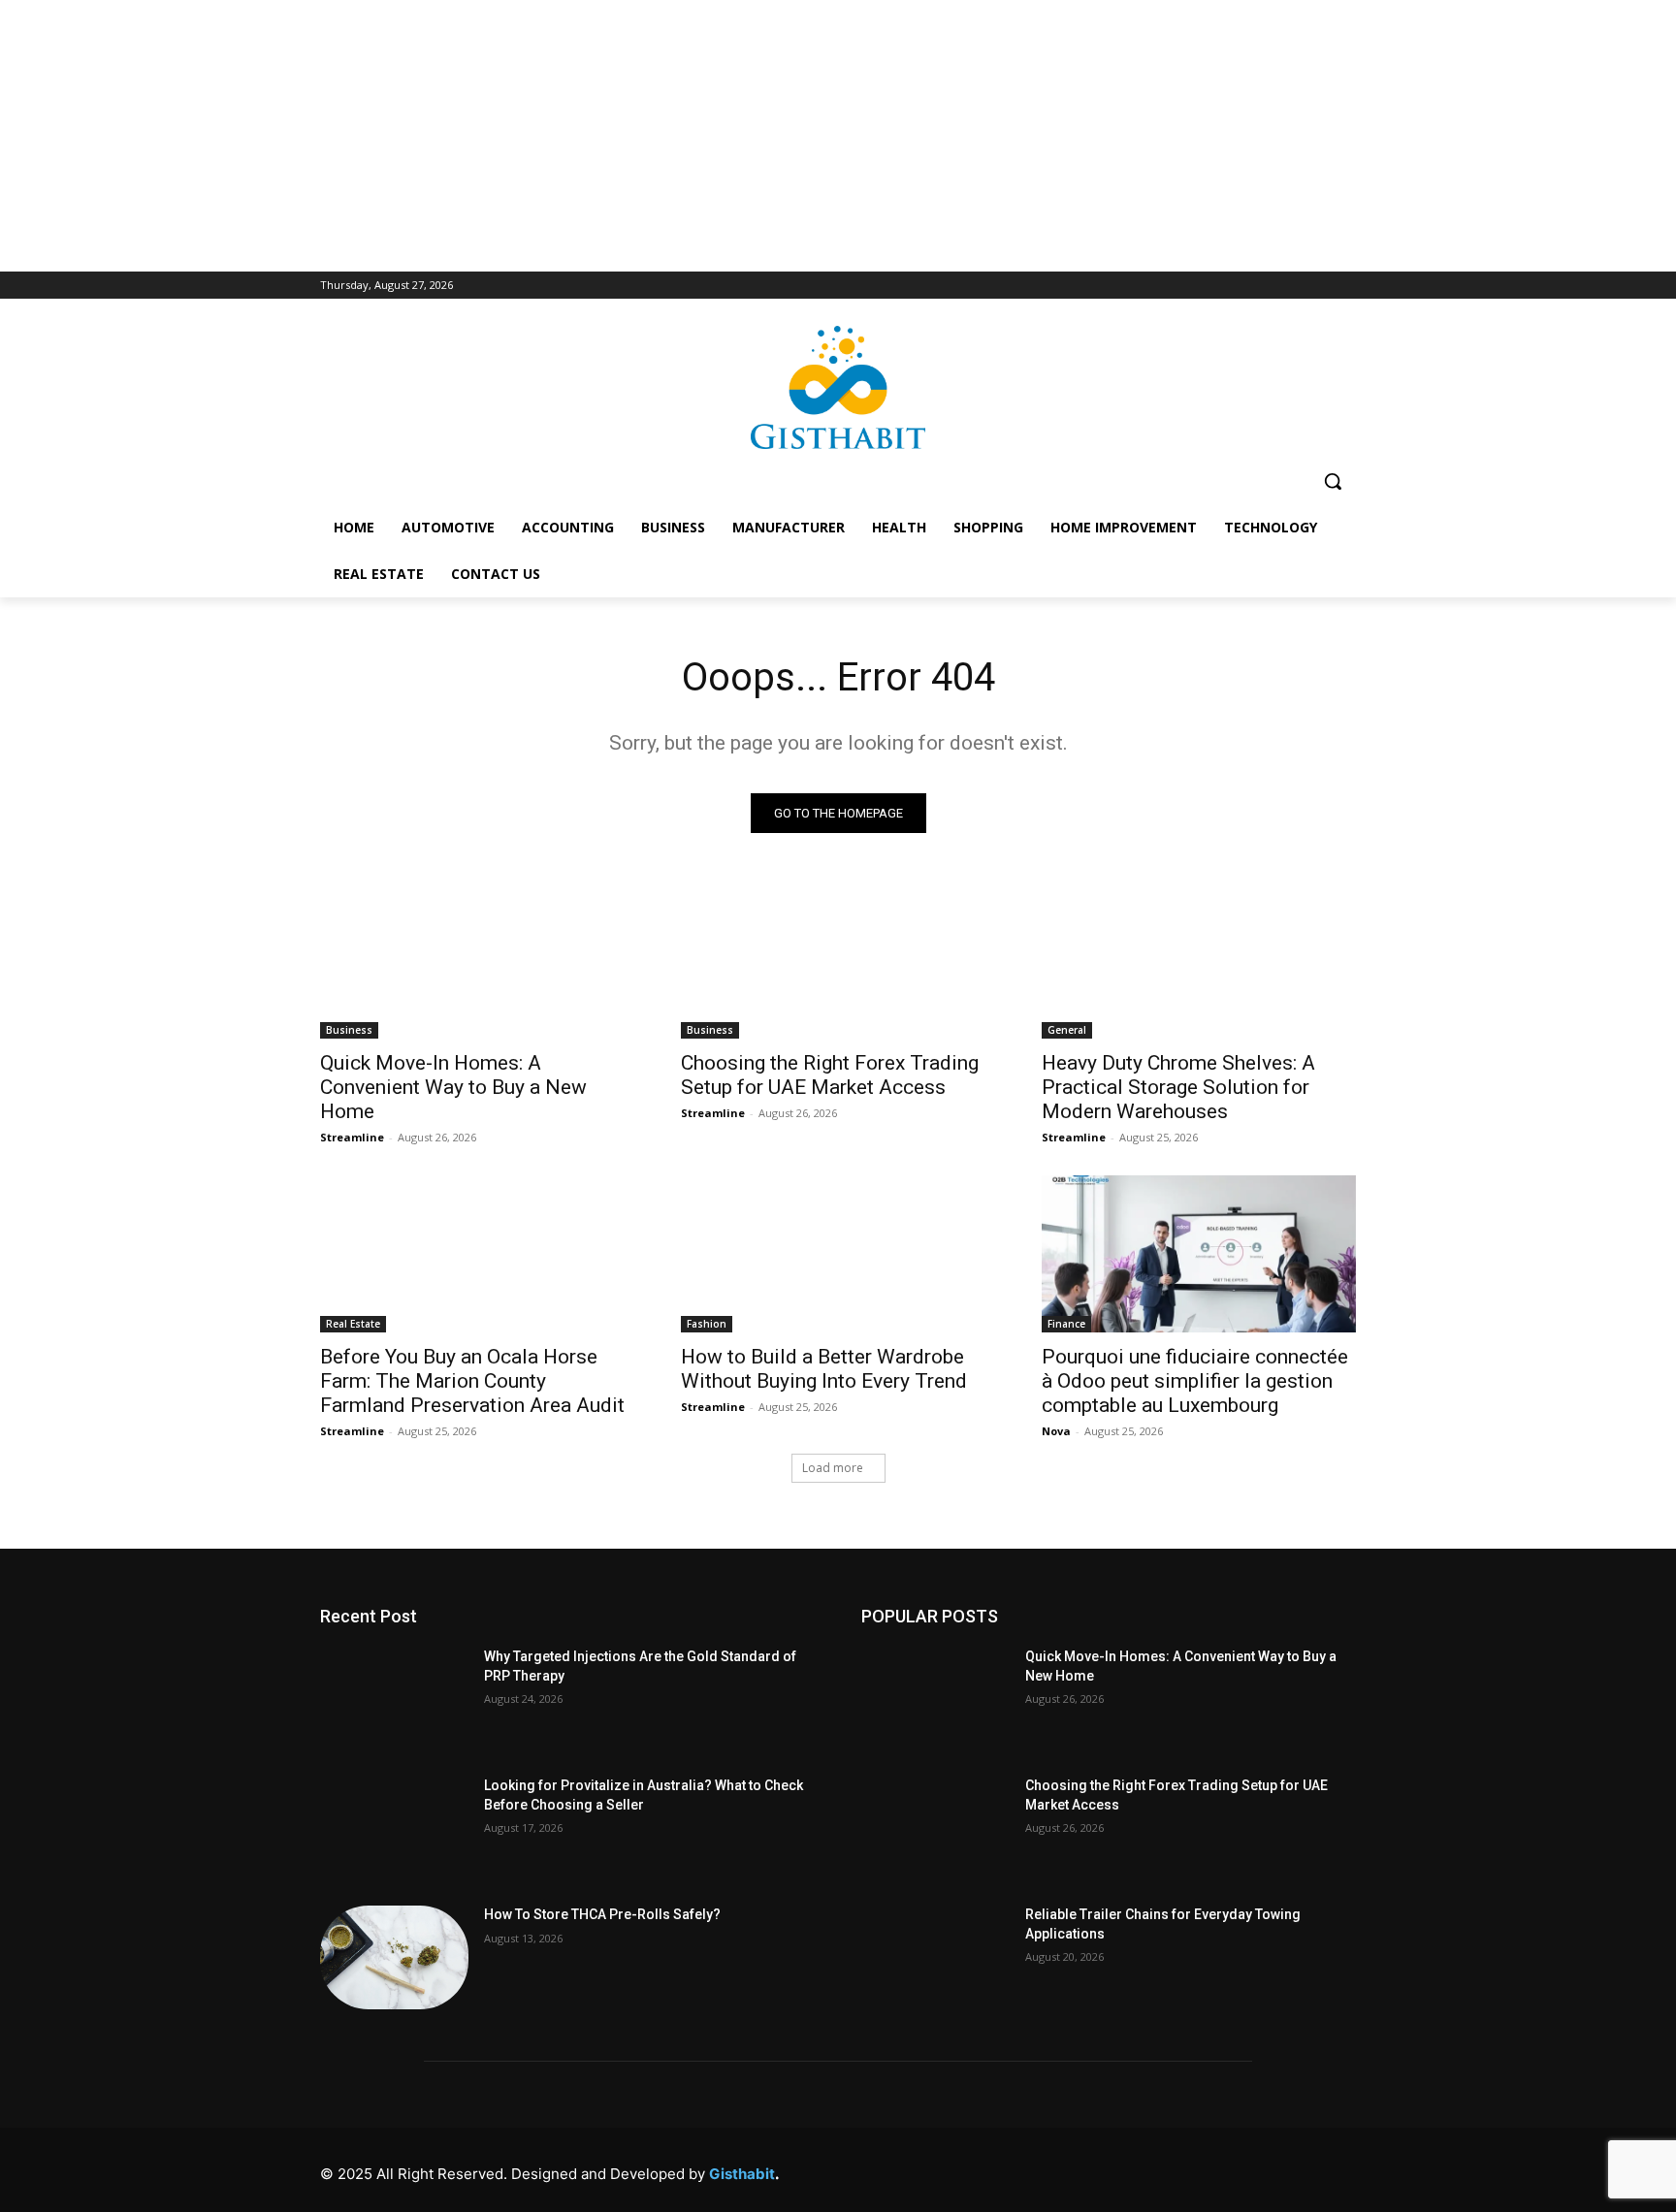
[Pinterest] (1208, 2169)
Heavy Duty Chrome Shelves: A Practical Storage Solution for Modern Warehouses (1178, 1087)
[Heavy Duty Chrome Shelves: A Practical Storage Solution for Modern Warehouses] (1199, 960)
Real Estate (353, 1324)
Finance (1066, 1324)
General (1067, 1030)
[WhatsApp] (1295, 2169)
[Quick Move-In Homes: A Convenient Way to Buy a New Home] (477, 960)
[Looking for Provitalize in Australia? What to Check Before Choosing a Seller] (394, 1828)
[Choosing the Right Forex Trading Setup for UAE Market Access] (838, 960)
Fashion (707, 1324)
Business (349, 1030)
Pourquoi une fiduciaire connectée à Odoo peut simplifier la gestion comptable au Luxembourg (1195, 1381)
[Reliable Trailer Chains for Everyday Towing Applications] (935, 1957)
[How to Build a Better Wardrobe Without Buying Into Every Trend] (838, 1254)
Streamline (352, 1137)
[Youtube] (1339, 2169)
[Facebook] (1077, 2169)
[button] (1333, 481)
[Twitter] (1252, 2169)
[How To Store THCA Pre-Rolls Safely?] (394, 1957)
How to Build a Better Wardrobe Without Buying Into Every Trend (824, 1369)
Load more (833, 1468)
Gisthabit (742, 2174)
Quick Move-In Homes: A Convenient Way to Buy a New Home (453, 1087)
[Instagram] (1121, 2169)
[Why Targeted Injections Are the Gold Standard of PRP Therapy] (394, 1699)
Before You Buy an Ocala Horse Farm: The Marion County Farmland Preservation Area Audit (472, 1381)
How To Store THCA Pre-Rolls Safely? (602, 1914)
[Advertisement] (838, 136)
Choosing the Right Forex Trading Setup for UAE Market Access (830, 1075)
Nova (1056, 1431)
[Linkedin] (1164, 2169)
